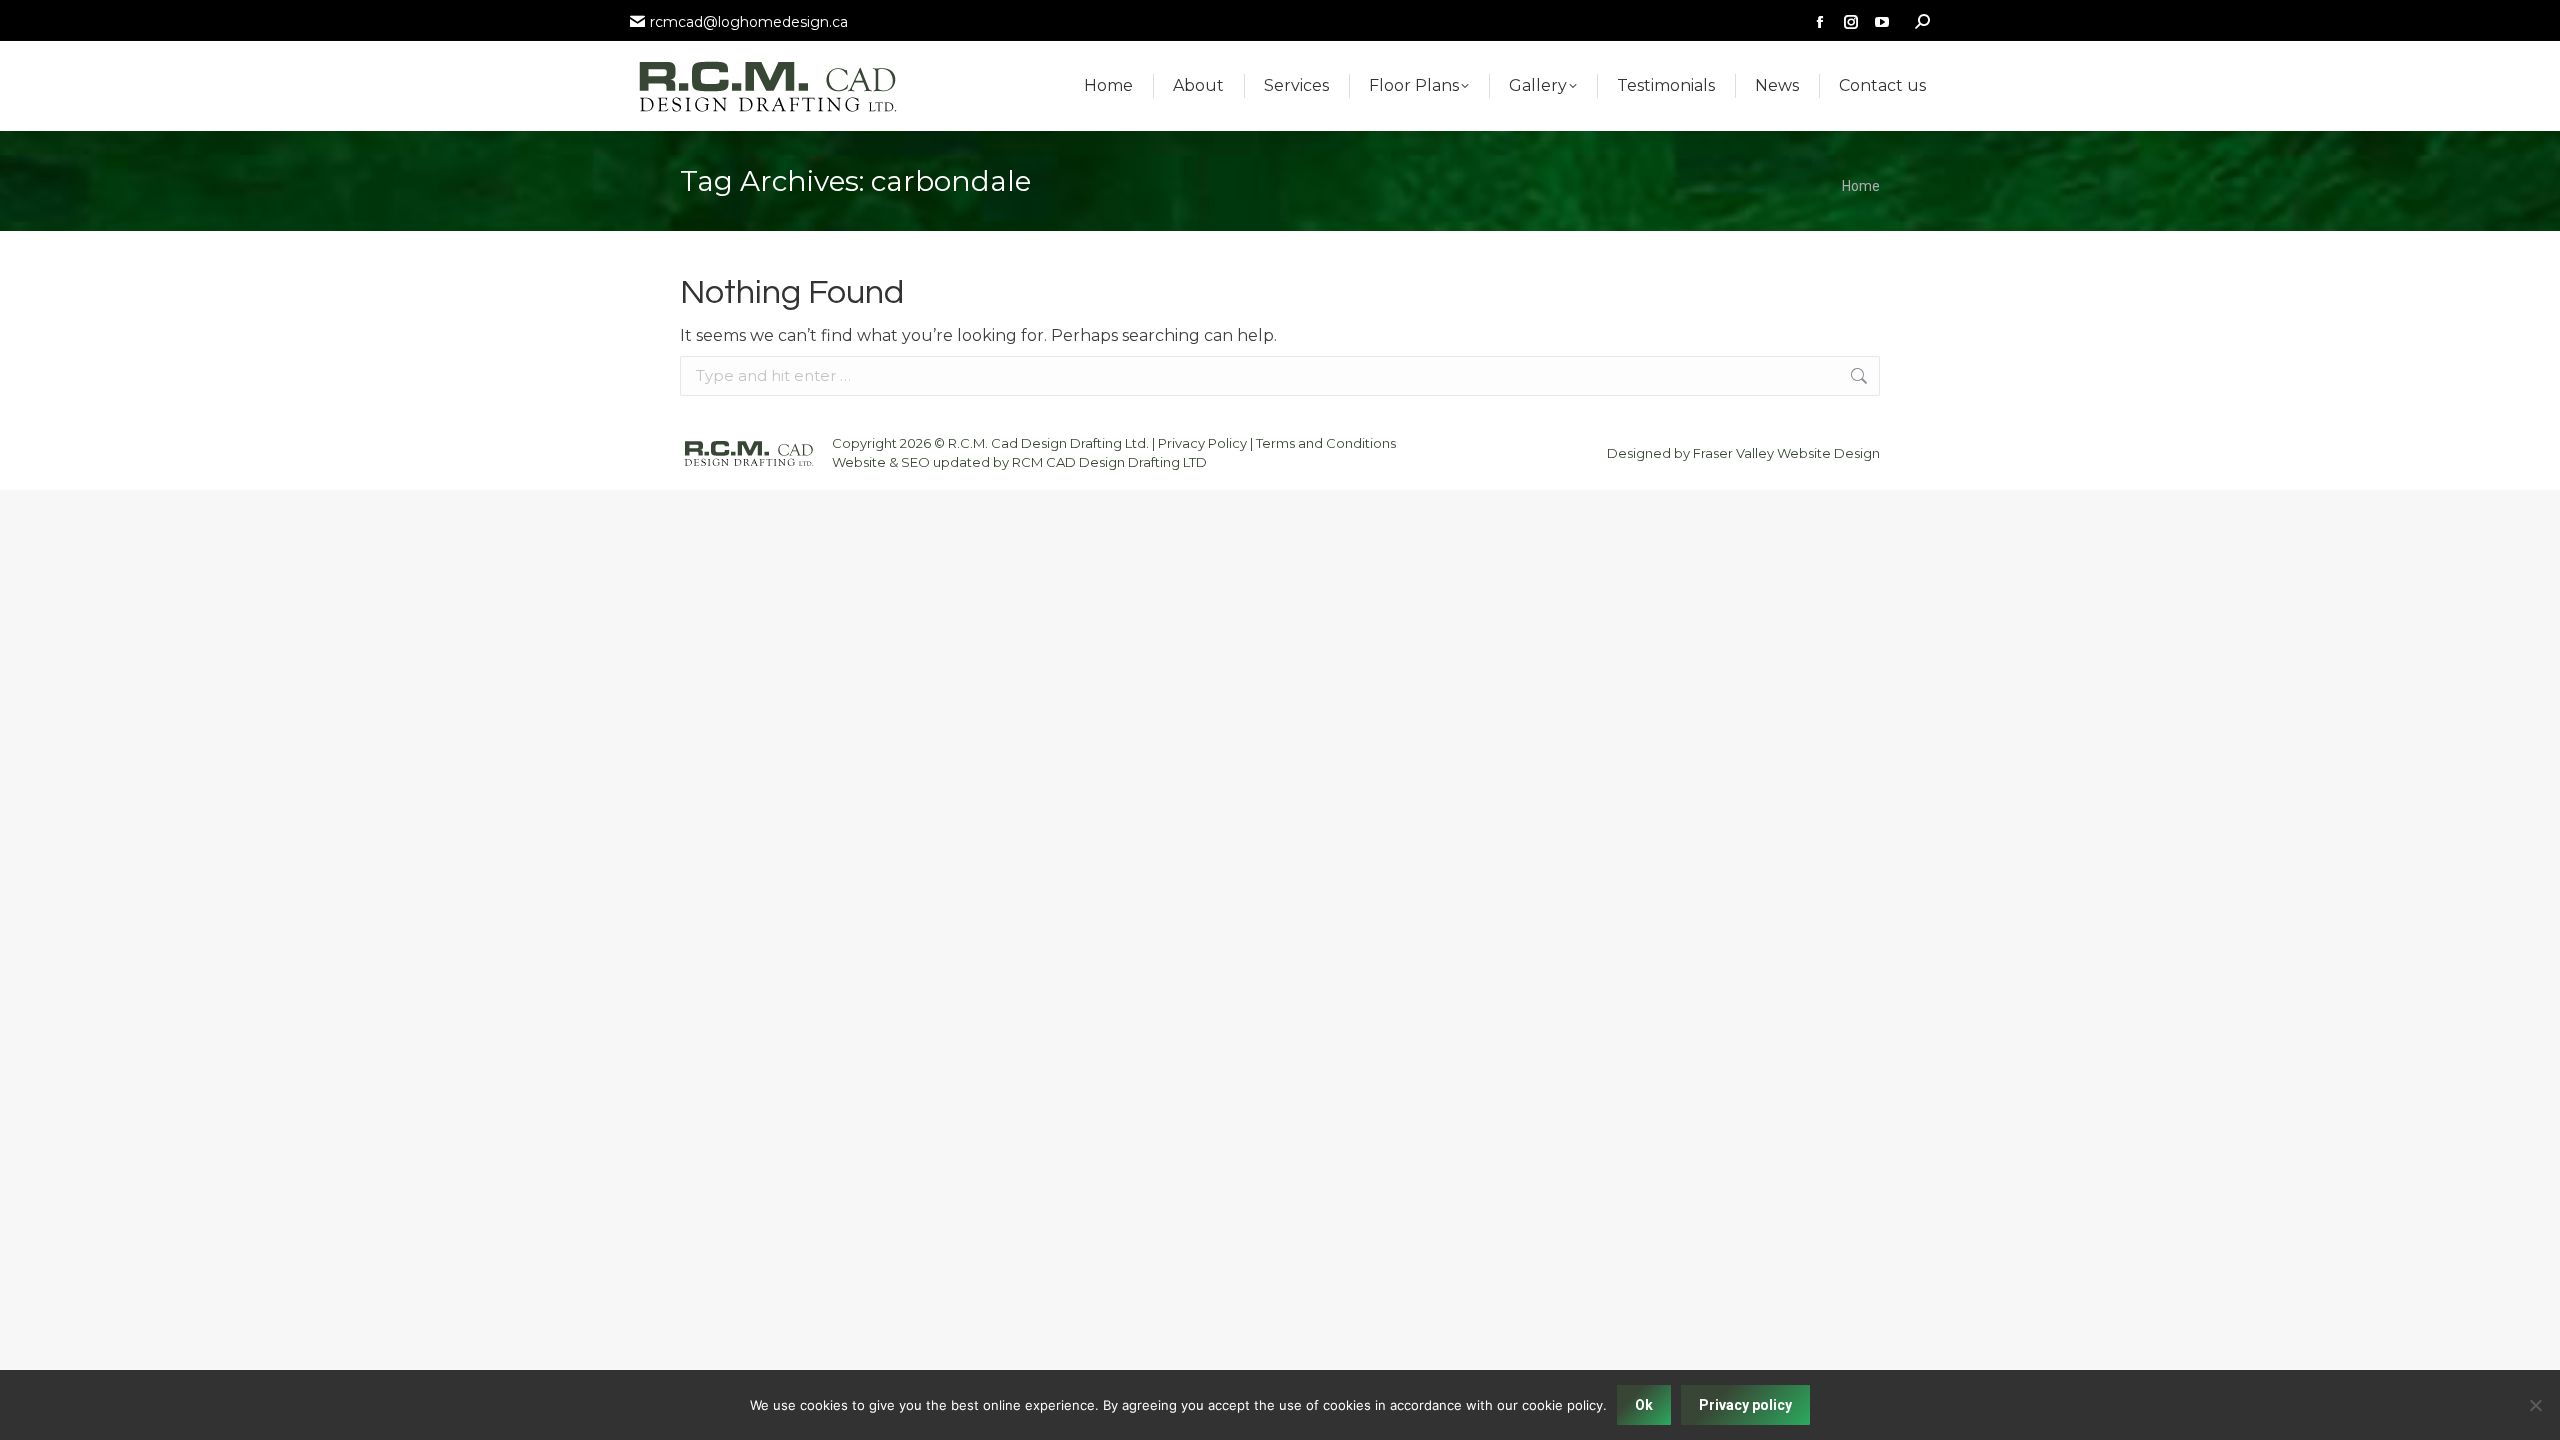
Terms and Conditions (1326, 443)
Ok (1644, 1405)
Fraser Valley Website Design (1786, 453)
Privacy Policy (1202, 443)
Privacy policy (1745, 1405)
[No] (2535, 1405)
